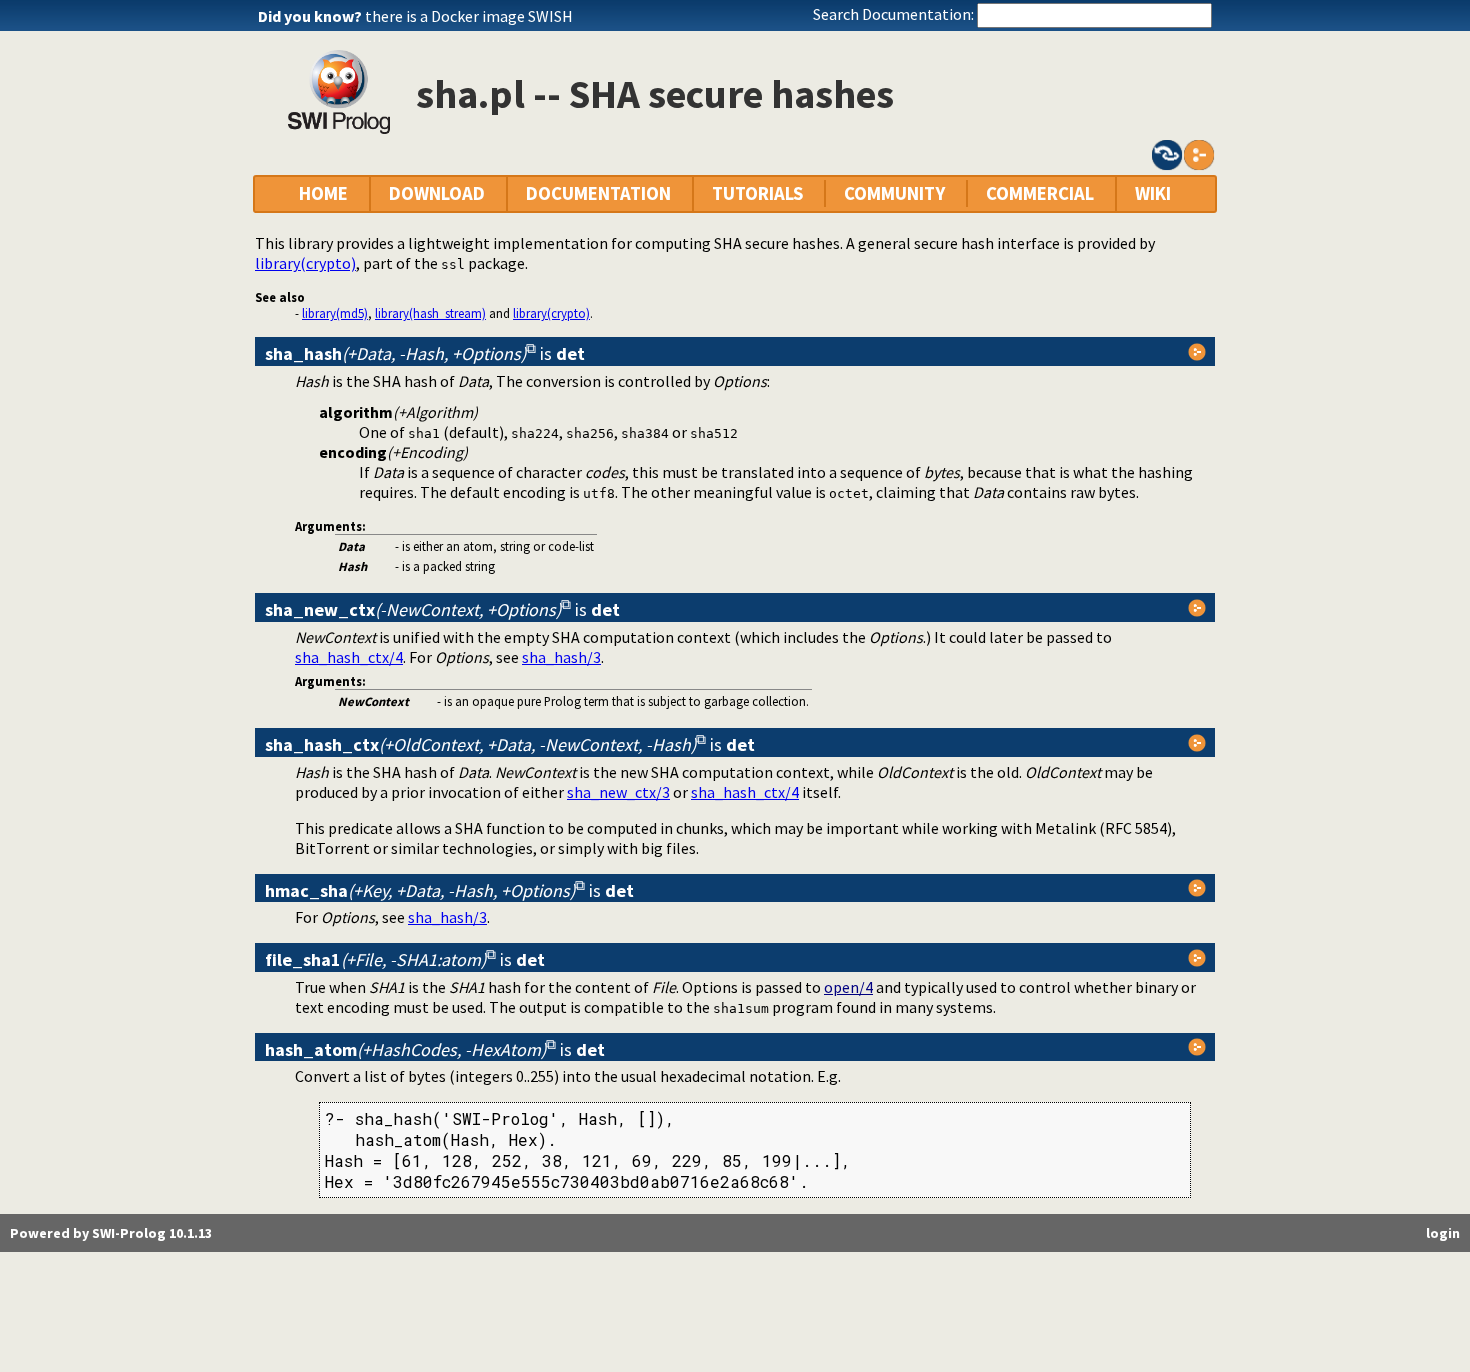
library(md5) (335, 313)
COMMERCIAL (1040, 193)
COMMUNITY (894, 193)
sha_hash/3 (561, 657)
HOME (323, 193)
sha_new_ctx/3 (618, 792)
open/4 (848, 987)
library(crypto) (305, 263)
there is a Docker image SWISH (469, 16)
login (1443, 1233)
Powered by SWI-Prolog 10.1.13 (111, 1233)
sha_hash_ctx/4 (349, 657)
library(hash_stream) (430, 313)
